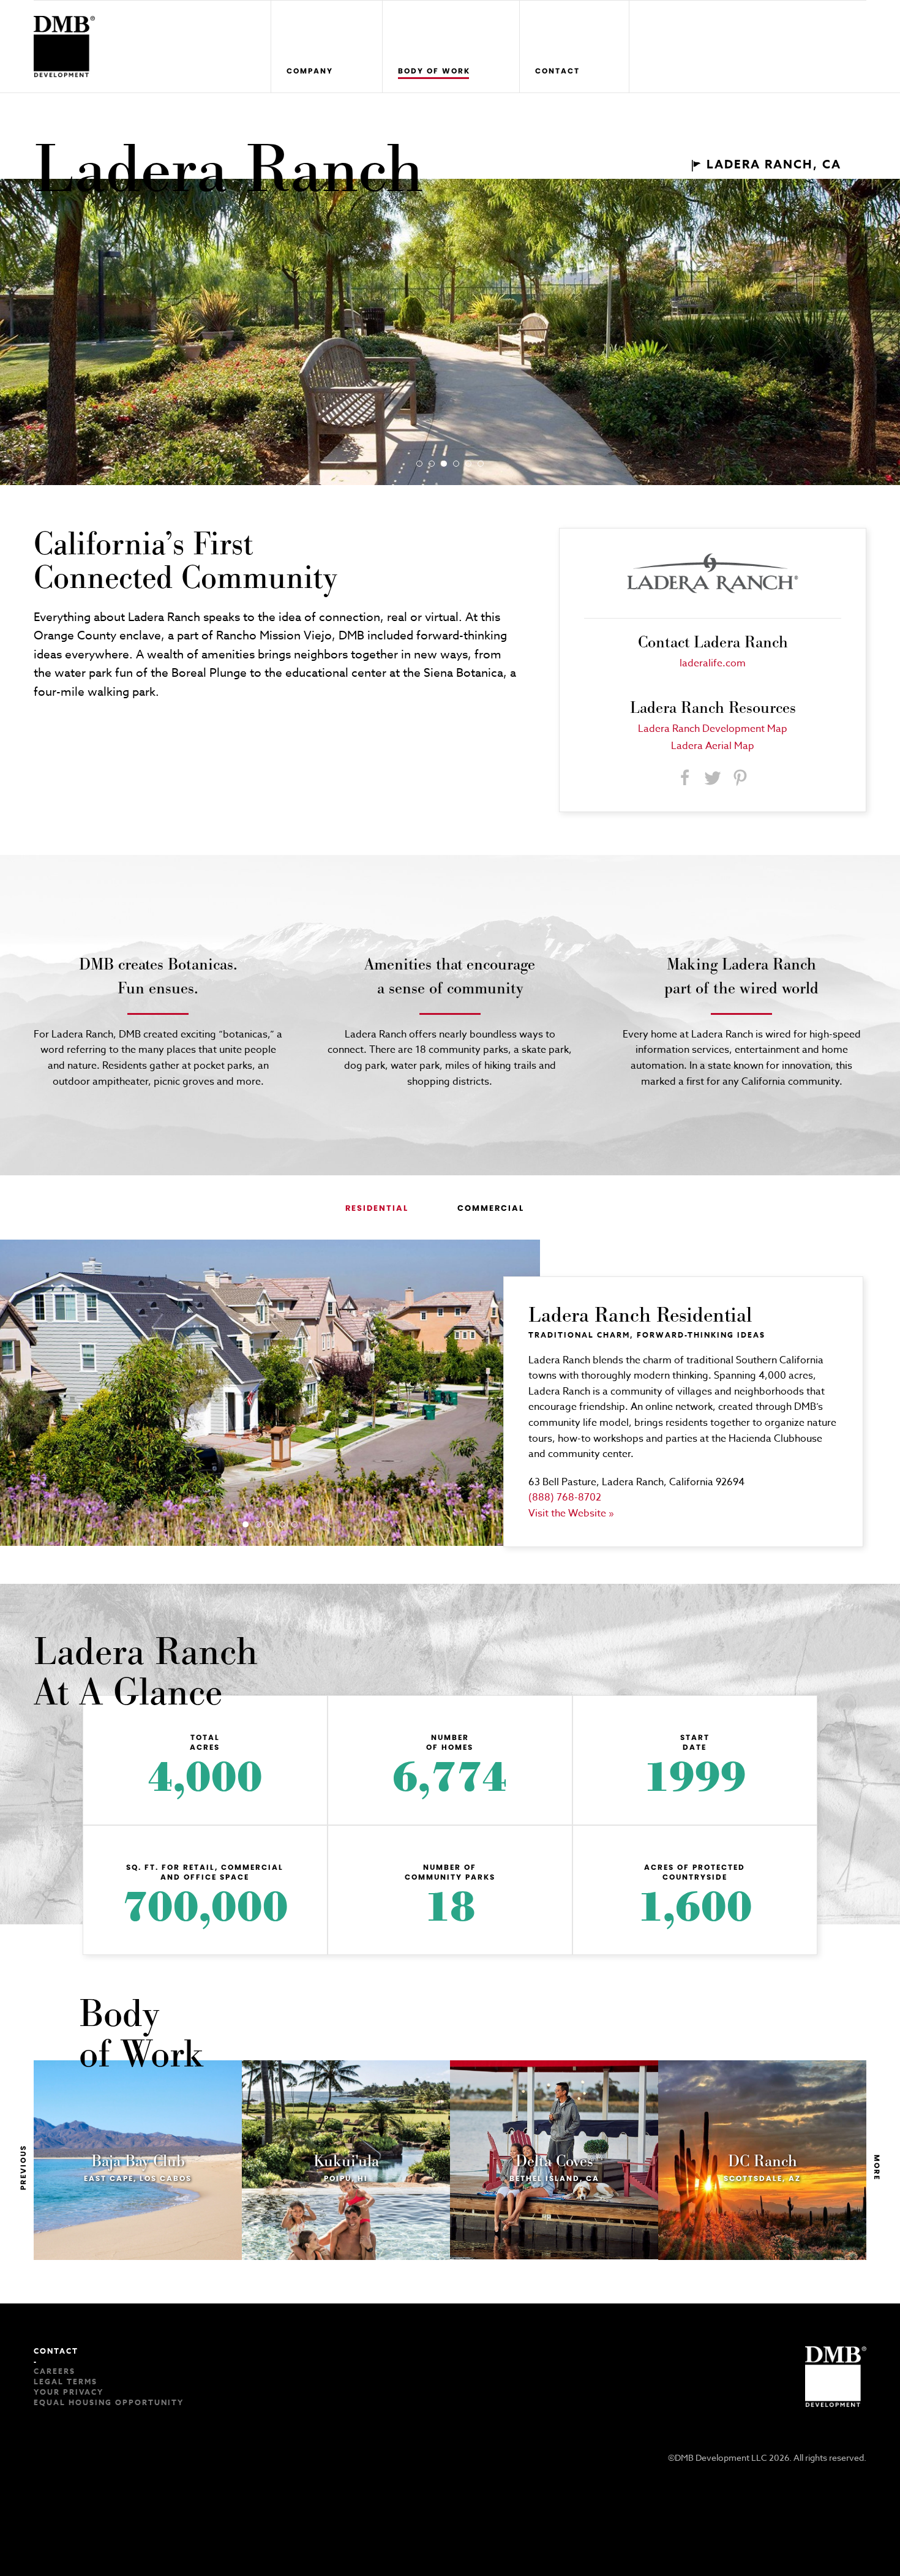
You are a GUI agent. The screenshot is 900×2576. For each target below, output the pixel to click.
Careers (54, 2371)
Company (310, 71)
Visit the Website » (571, 1513)
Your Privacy (69, 2392)
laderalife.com (713, 663)
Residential (377, 1208)
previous (23, 2167)
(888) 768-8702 (565, 1497)
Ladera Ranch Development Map (713, 729)
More (877, 2167)
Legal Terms (66, 2382)
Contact (557, 71)
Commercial (491, 1208)
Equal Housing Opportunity (109, 2402)
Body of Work (434, 71)
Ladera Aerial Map (713, 746)
